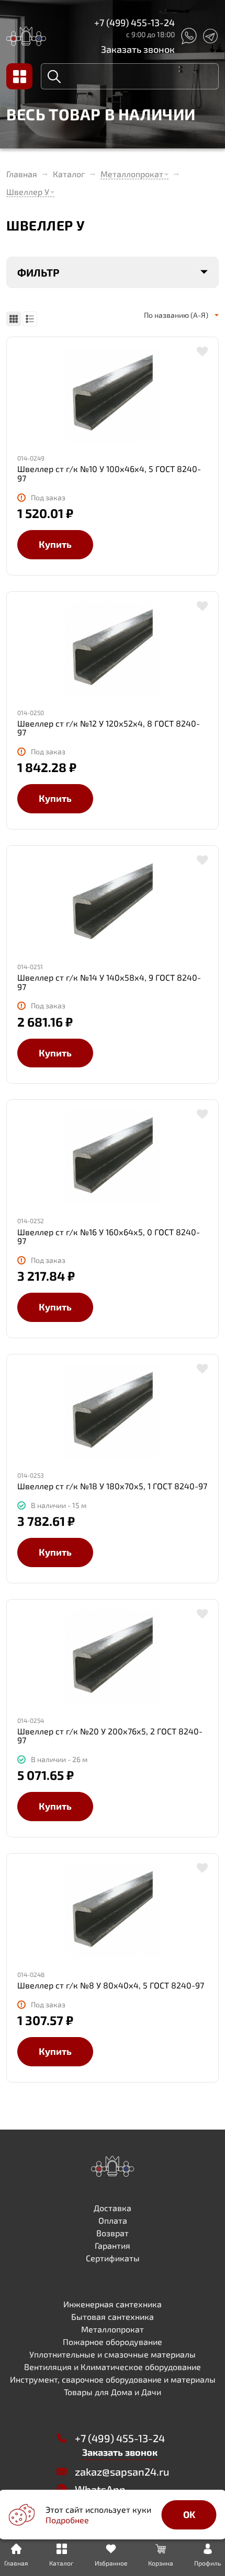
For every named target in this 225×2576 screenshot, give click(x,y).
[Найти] (54, 76)
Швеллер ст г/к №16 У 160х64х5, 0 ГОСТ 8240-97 (109, 1237)
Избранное (111, 2563)
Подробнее (67, 2520)
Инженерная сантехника (113, 2304)
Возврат (113, 2233)
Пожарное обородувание (113, 2342)
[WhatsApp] (188, 36)
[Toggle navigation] (19, 76)
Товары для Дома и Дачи (113, 2392)
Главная (22, 174)
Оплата (113, 2220)
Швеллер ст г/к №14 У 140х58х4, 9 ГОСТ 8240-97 (109, 982)
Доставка (113, 2208)
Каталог (69, 174)
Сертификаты (113, 2258)
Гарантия (113, 2245)
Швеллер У (28, 192)
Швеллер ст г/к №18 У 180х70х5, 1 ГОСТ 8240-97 (112, 1486)
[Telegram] (210, 36)
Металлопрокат (132, 174)
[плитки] (14, 319)
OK (189, 2514)
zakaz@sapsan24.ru (122, 2471)
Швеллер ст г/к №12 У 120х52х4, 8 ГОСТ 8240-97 (109, 728)
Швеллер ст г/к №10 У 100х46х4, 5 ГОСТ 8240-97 (109, 473)
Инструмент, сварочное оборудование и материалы (113, 2379)
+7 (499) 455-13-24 (134, 22)
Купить (55, 544)
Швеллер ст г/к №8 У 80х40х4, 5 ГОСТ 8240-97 (111, 1985)
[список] (30, 319)
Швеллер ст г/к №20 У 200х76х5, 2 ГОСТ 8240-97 (110, 1736)
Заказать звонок (138, 49)
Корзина (161, 2563)
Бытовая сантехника (113, 2316)
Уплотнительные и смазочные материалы (113, 2354)
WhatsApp (100, 2489)
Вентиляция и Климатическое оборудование (113, 2367)
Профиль (207, 2563)
